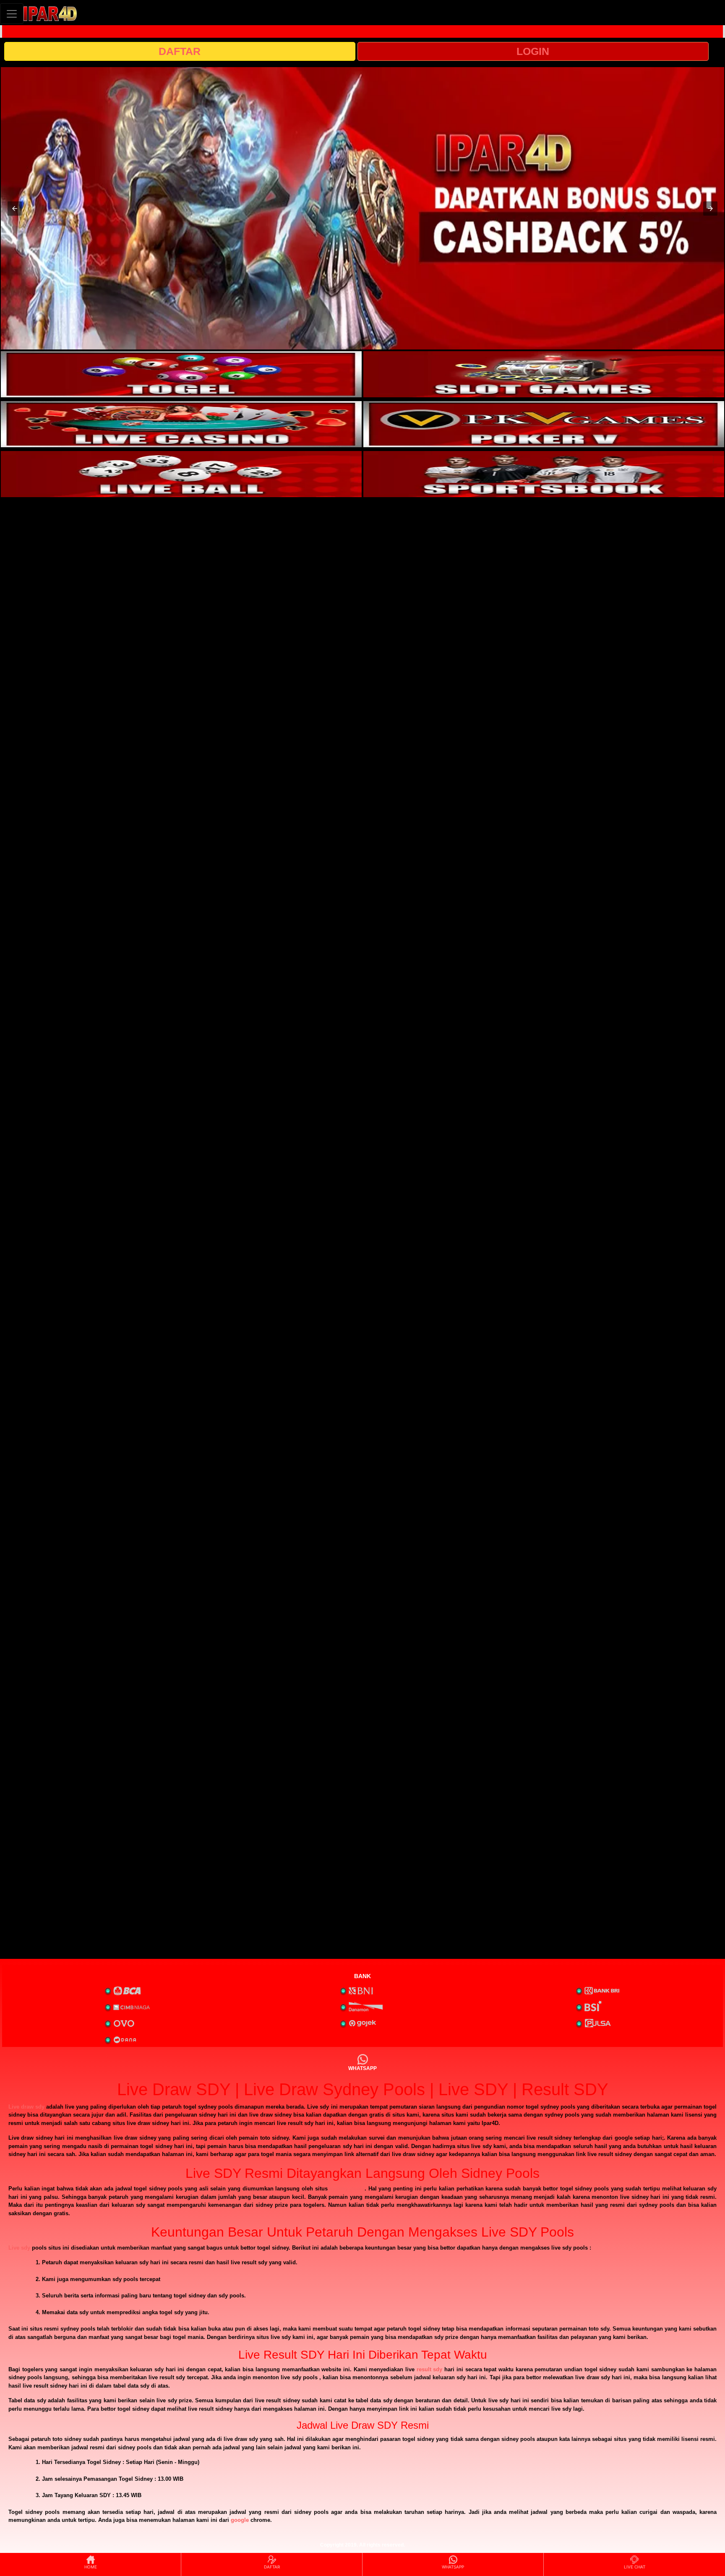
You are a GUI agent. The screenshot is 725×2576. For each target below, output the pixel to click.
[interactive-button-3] (181, 424)
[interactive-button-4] (544, 424)
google (240, 2520)
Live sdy (19, 2248)
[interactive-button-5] (181, 474)
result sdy (430, 2369)
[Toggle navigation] (12, 14)
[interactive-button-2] (544, 374)
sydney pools (347, 2189)
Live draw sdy (26, 2107)
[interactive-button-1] (181, 374)
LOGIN (533, 51)
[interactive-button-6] (544, 474)
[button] (15, 209)
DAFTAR (180, 51)
